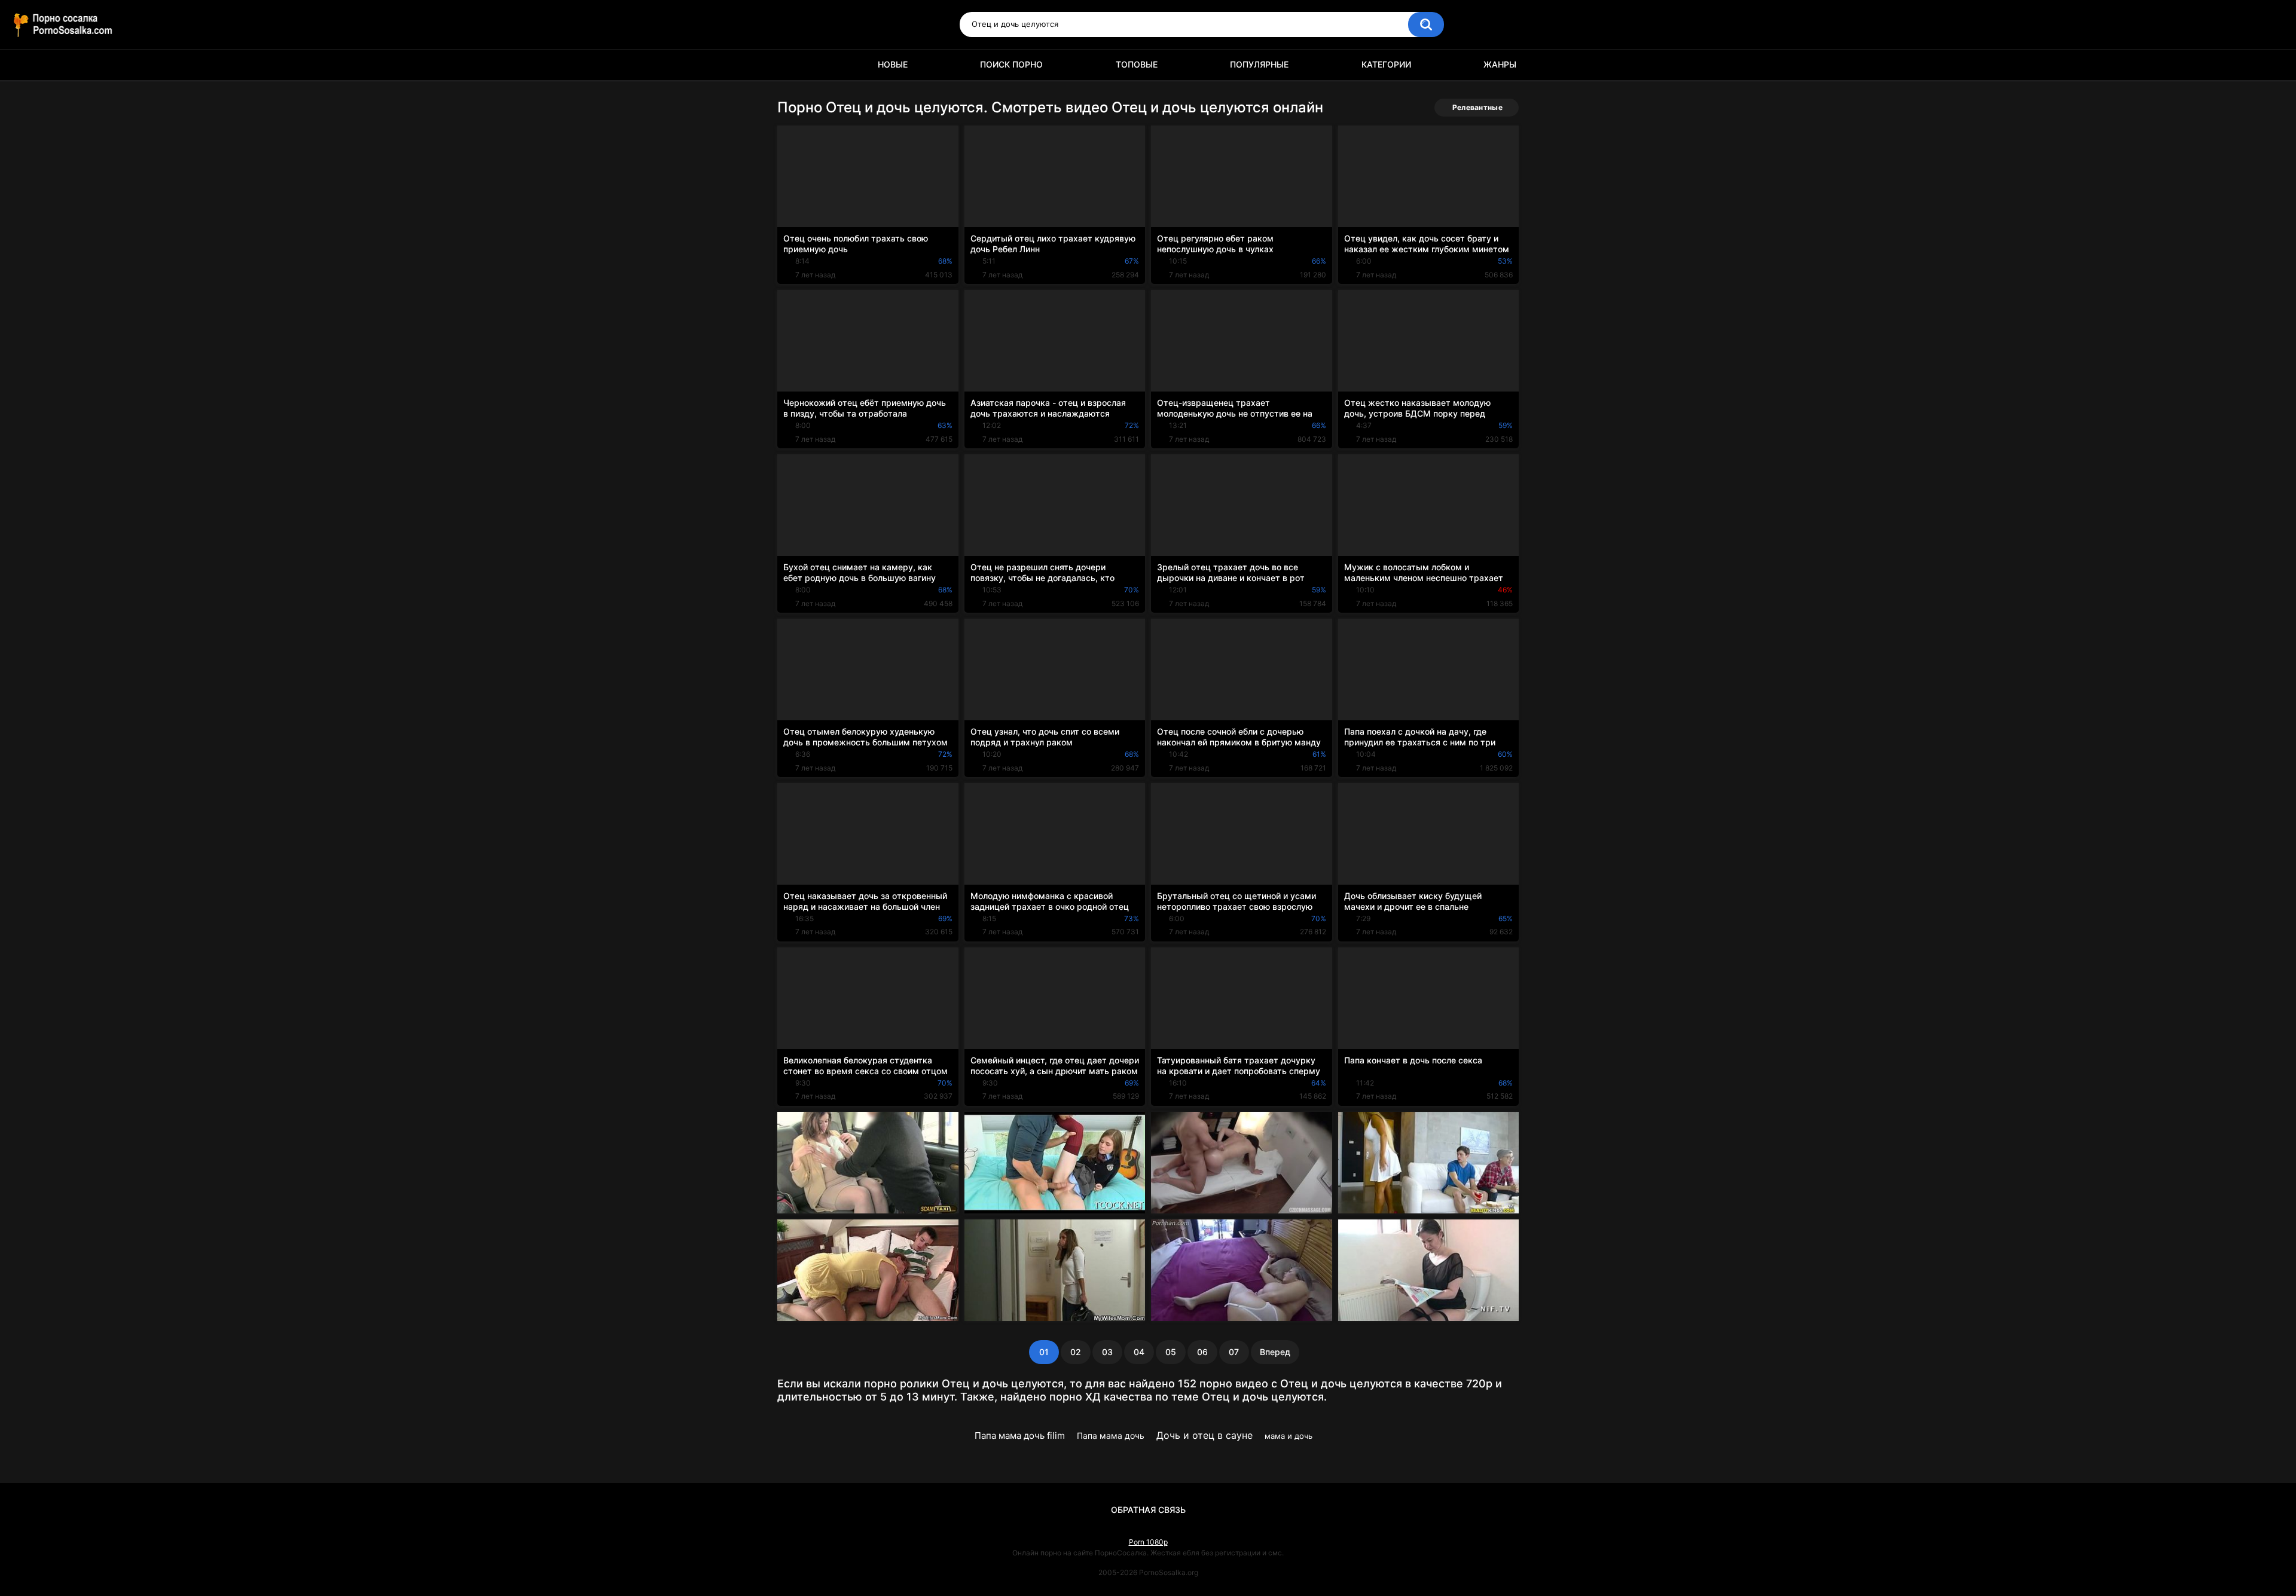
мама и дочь (1289, 1436)
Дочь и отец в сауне (1205, 1435)
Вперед (1275, 1352)
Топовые (1137, 64)
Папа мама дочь (1111, 1436)
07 (1234, 1352)
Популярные (1259, 64)
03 (1107, 1352)
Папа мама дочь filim (1020, 1436)
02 (1076, 1352)
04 (1139, 1352)
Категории (1386, 64)
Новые (893, 64)
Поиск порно (1011, 64)
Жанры (1500, 64)
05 (1171, 1352)
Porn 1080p (1148, 1542)
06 (1202, 1352)
